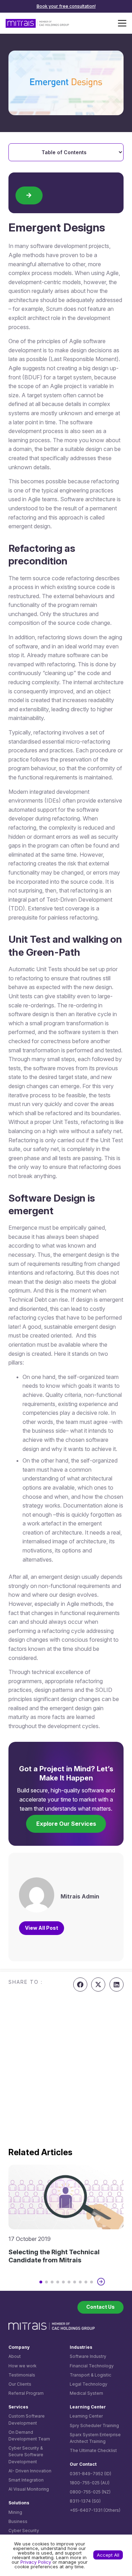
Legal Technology (89, 2384)
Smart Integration (26, 2480)
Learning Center (86, 2416)
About (15, 2356)
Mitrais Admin (80, 1896)
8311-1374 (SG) (85, 2501)
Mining (15, 2512)
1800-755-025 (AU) (90, 2483)
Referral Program (26, 2393)
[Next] (101, 2282)
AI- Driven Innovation (30, 2471)
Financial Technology (92, 2366)
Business (18, 2521)
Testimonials (22, 2375)
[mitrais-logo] (37, 23)
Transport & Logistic (90, 2375)
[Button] (29, 195)
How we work (23, 2366)
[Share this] (80, 1985)
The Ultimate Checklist (93, 2450)
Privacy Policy (36, 2562)
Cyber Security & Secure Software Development (26, 2455)
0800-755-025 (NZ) (90, 2492)
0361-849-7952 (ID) (90, 2474)
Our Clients (20, 2384)
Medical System (86, 2393)
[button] (122, 23)
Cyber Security (24, 2531)
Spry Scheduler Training (94, 2425)
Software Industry (88, 2356)
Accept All (108, 2555)
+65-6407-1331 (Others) (95, 2510)
